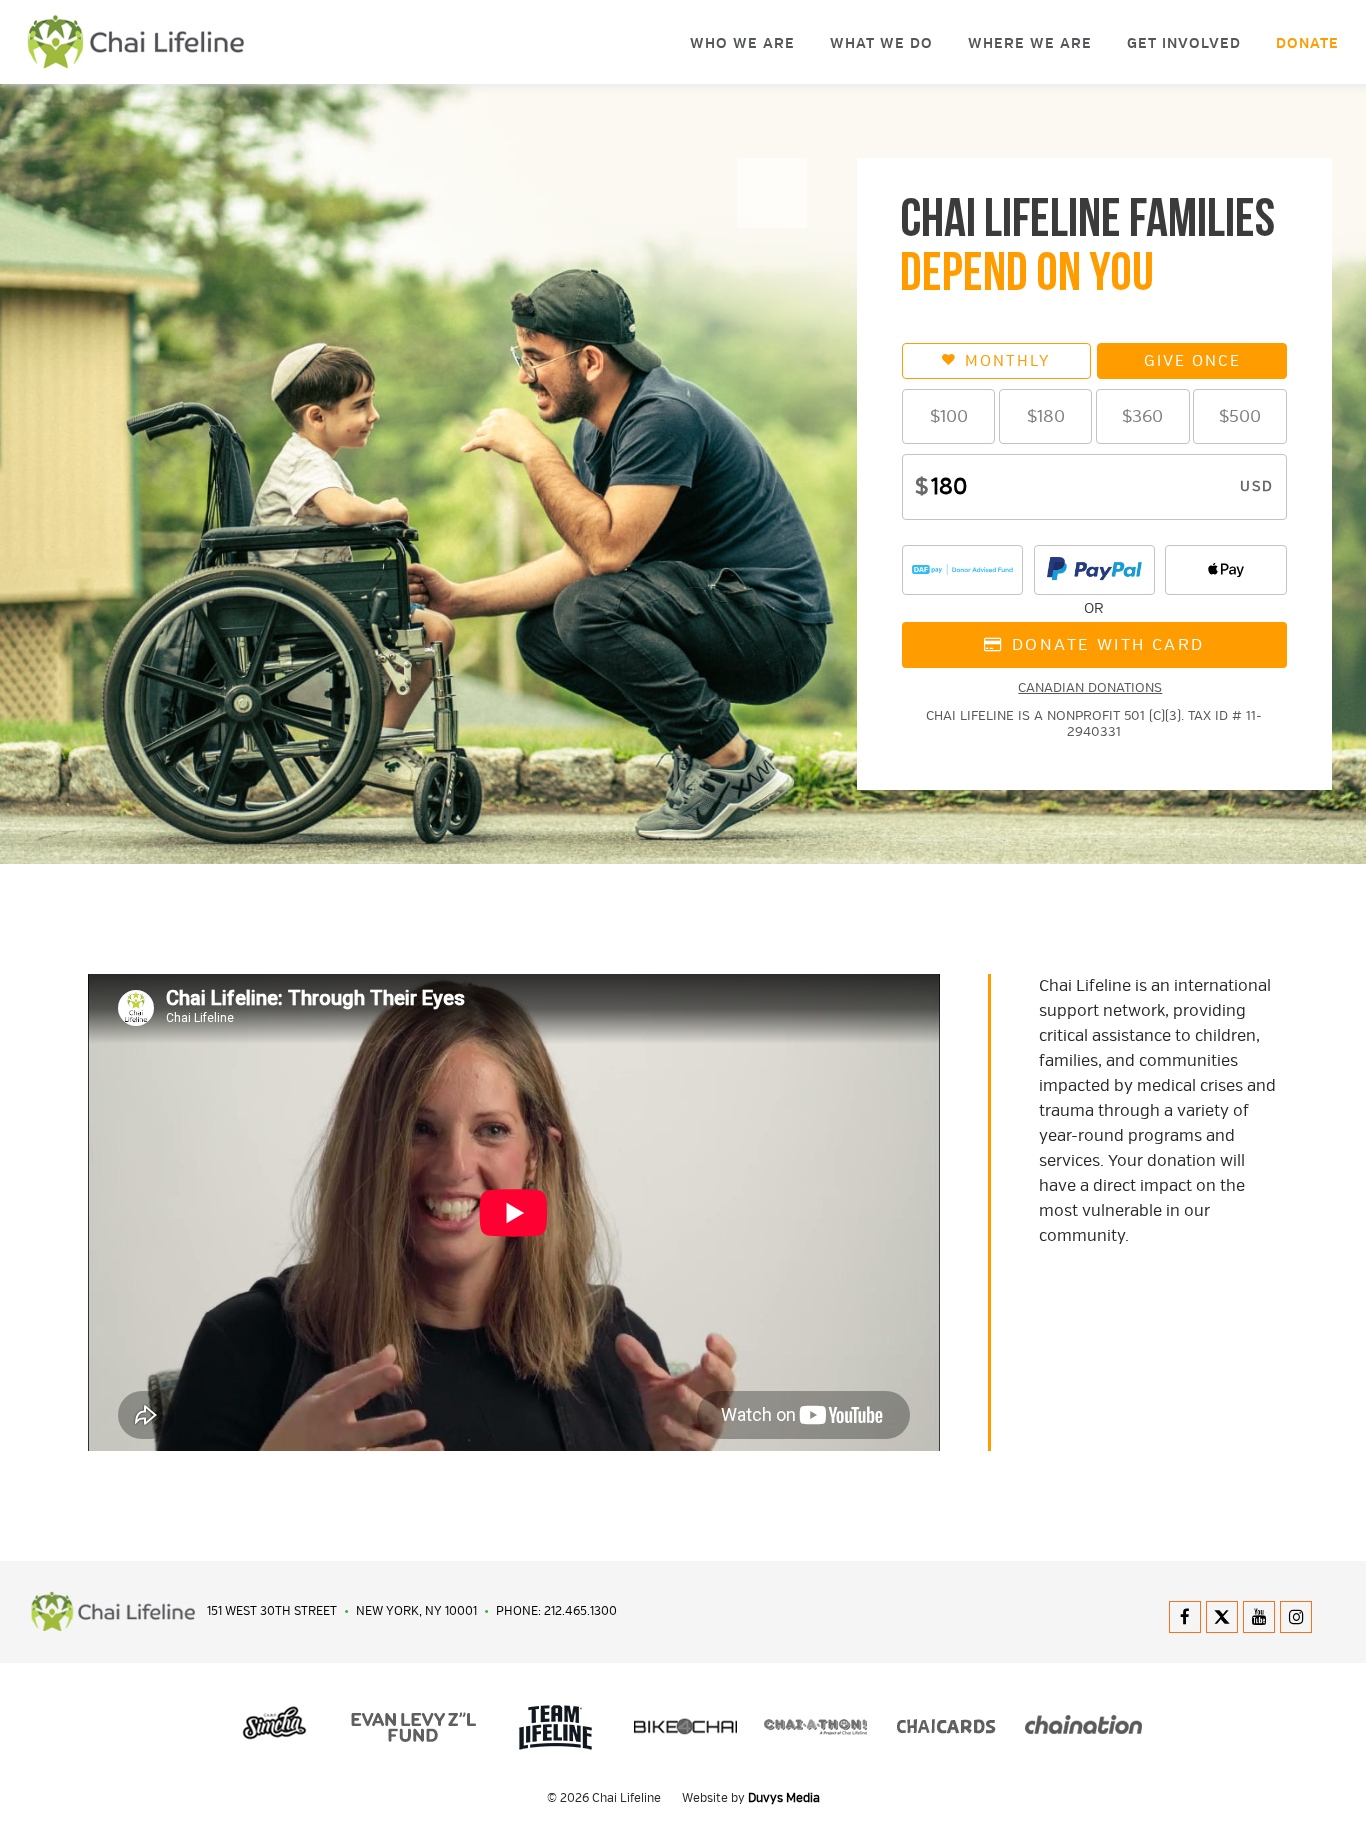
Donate (1307, 43)
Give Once (1192, 361)
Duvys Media (784, 1798)
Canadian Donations (1090, 688)
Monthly (1008, 361)
